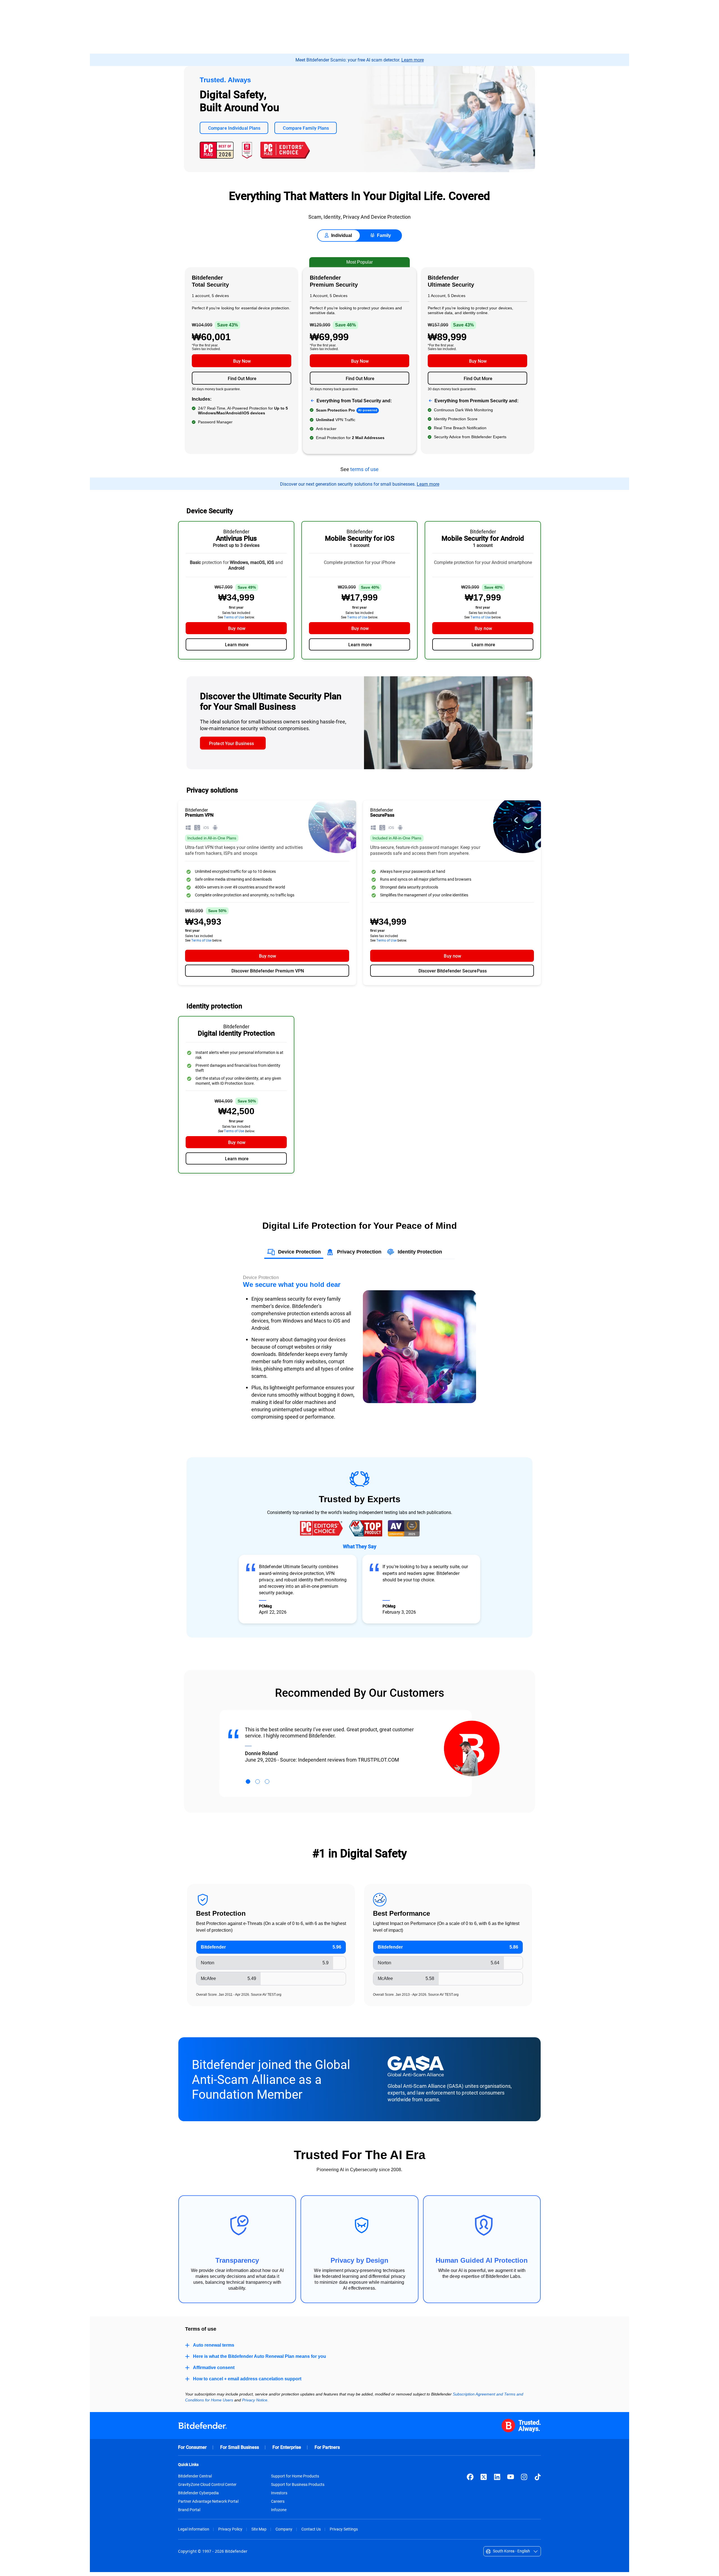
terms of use (364, 469)
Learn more (413, 60)
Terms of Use (234, 617)
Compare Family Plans (306, 128)
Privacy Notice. (255, 2400)
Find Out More (242, 378)
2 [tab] (258, 1782)
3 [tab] (267, 1782)
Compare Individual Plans (234, 128)
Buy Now (242, 361)
